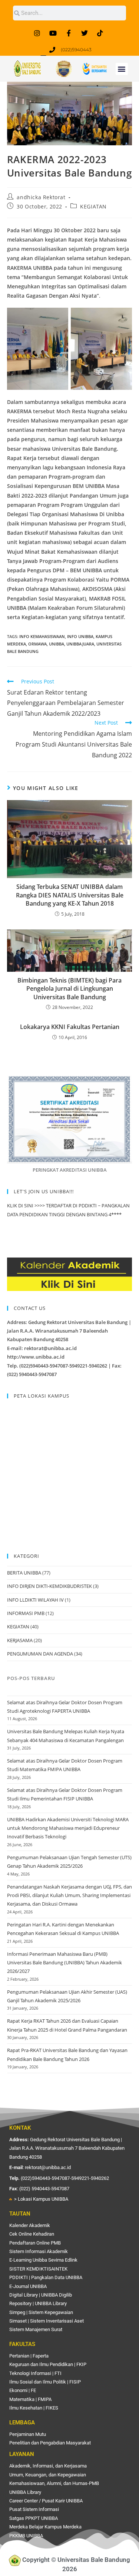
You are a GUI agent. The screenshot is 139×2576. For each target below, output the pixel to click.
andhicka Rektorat (41, 197)
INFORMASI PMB (26, 1613)
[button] (122, 69)
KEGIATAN (93, 206)
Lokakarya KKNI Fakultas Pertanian (70, 1027)
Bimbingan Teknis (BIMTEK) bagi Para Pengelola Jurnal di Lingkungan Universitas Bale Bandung (69, 989)
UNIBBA (57, 644)
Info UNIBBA (80, 636)
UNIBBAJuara (80, 644)
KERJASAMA (20, 1640)
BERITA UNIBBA (24, 1573)
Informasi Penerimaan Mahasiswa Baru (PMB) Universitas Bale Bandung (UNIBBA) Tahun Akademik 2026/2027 (64, 1963)
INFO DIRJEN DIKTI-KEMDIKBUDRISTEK (49, 1586)
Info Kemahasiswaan (42, 636)
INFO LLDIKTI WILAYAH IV (35, 1600)
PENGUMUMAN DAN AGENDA (40, 1654)
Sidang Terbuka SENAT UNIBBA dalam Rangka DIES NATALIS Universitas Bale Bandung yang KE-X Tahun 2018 (70, 895)
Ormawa (37, 644)
